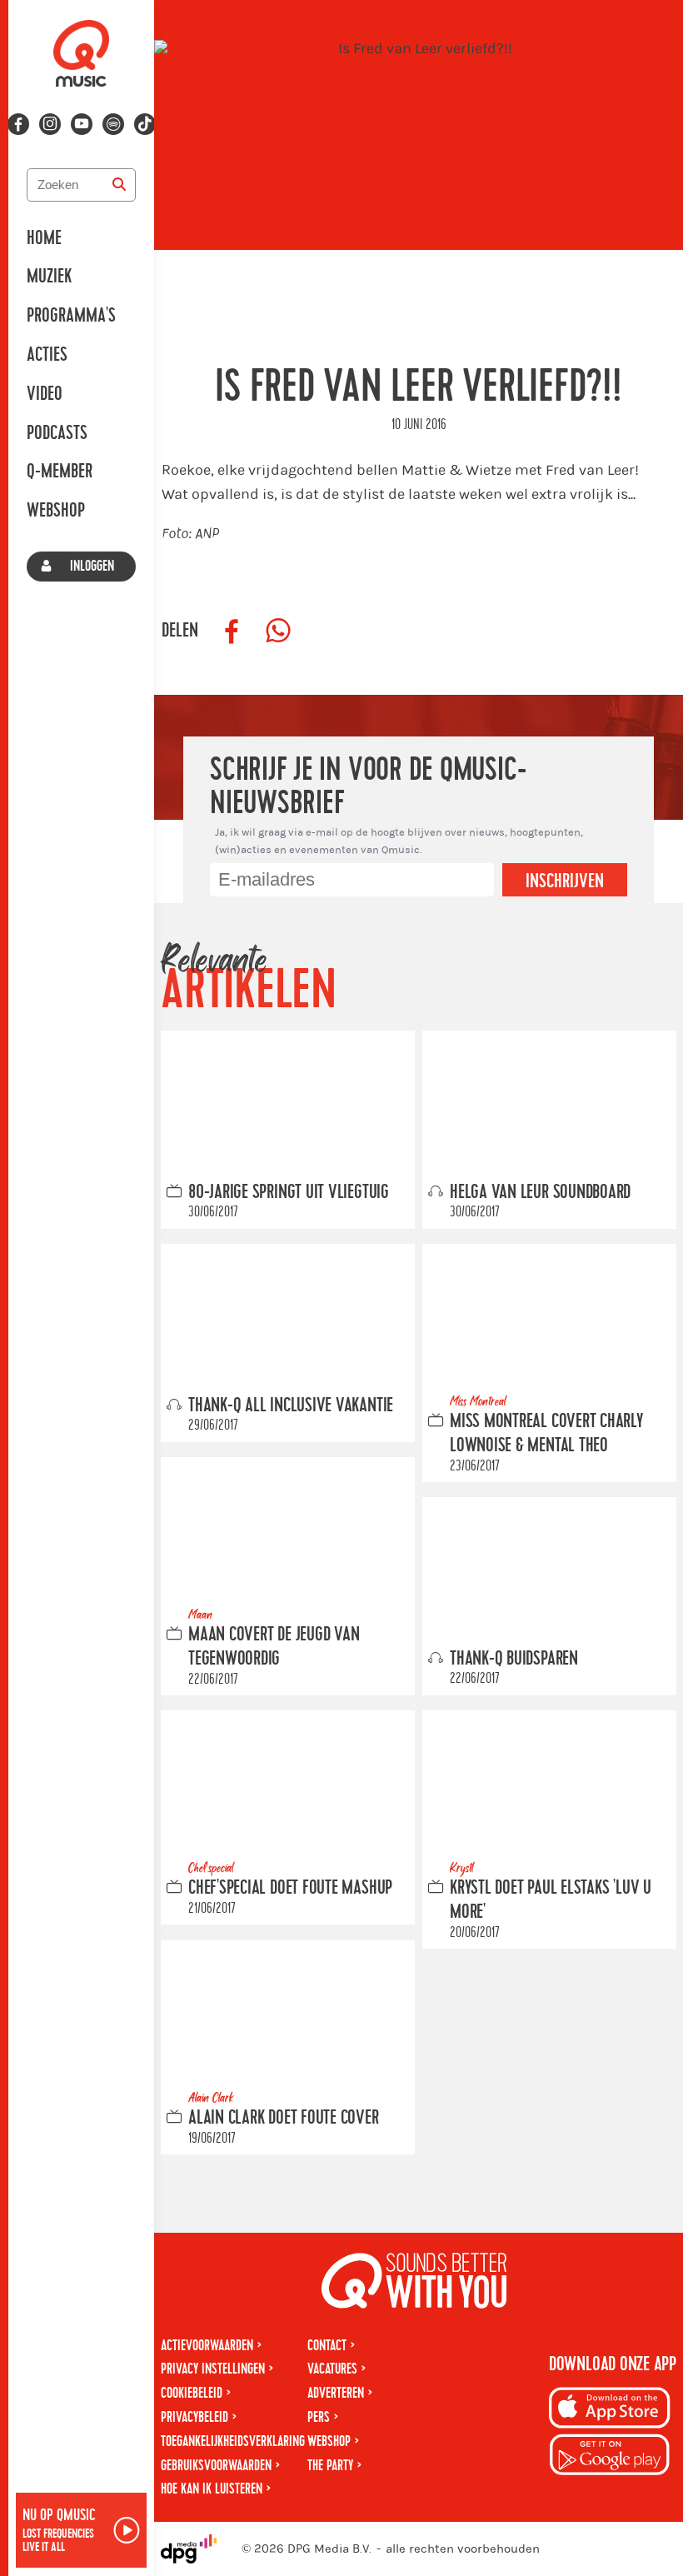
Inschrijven (565, 881)
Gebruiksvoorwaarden (216, 2466)
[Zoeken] (119, 185)
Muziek (49, 277)
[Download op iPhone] (610, 2411)
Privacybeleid (194, 2417)
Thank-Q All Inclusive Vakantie (291, 1405)
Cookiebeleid (192, 2393)
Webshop (56, 511)
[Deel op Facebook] (232, 632)
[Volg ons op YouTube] (82, 124)
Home (44, 238)
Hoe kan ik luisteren (212, 2489)
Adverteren (336, 2393)
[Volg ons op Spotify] (113, 124)
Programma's (71, 316)
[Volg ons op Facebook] (18, 124)
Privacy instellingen (213, 2369)
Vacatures (332, 2369)
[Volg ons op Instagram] (50, 124)
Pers (319, 2417)
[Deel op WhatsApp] (278, 632)
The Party (330, 2466)
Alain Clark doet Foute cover (284, 2118)
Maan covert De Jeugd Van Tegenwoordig (274, 1647)
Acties (47, 355)
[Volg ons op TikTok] (145, 124)
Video (45, 394)
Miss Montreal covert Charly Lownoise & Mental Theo (546, 1433)
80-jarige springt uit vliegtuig (289, 1192)
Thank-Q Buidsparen (514, 1659)
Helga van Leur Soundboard (540, 1192)
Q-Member (60, 472)
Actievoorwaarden (207, 2346)
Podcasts (57, 433)
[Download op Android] (610, 2457)
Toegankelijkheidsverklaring (233, 2441)
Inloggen (92, 566)
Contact (327, 2346)
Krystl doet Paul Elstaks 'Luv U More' (551, 1900)
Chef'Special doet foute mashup (290, 1888)
